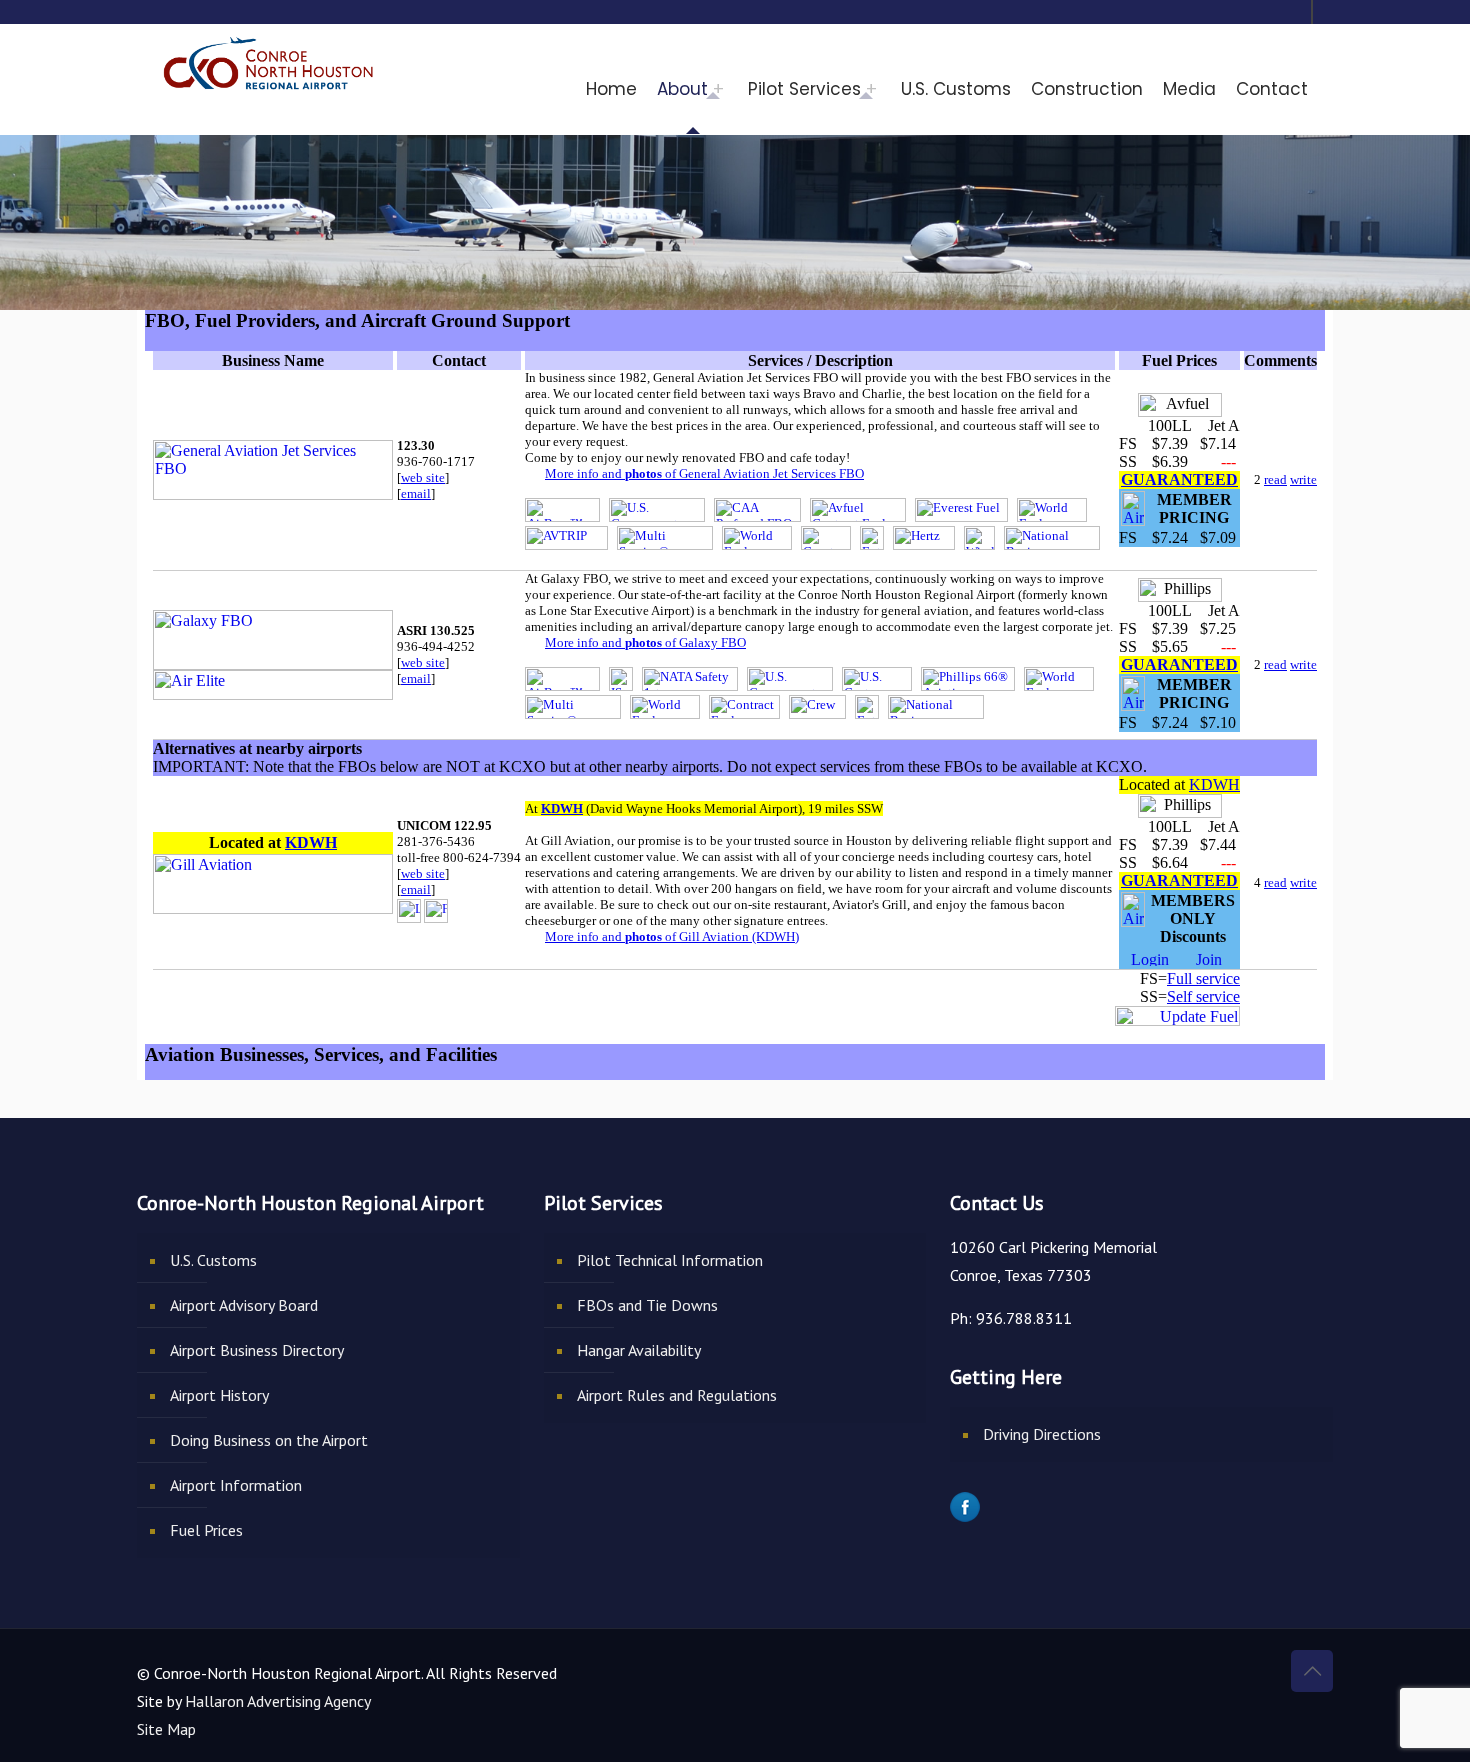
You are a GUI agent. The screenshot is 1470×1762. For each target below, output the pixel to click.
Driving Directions (1042, 1434)
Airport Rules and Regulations (677, 1395)
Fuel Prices (206, 1530)
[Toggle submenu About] (723, 89)
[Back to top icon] (1312, 1671)
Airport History (219, 1395)
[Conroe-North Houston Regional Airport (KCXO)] (269, 60)
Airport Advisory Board (244, 1305)
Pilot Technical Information (670, 1260)
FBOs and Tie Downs (647, 1305)
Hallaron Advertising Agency (278, 1701)
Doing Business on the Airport (269, 1440)
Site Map (166, 1729)
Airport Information (236, 1485)
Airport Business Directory (257, 1350)
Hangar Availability (639, 1350)
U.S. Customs (213, 1260)
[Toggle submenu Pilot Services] (876, 89)
